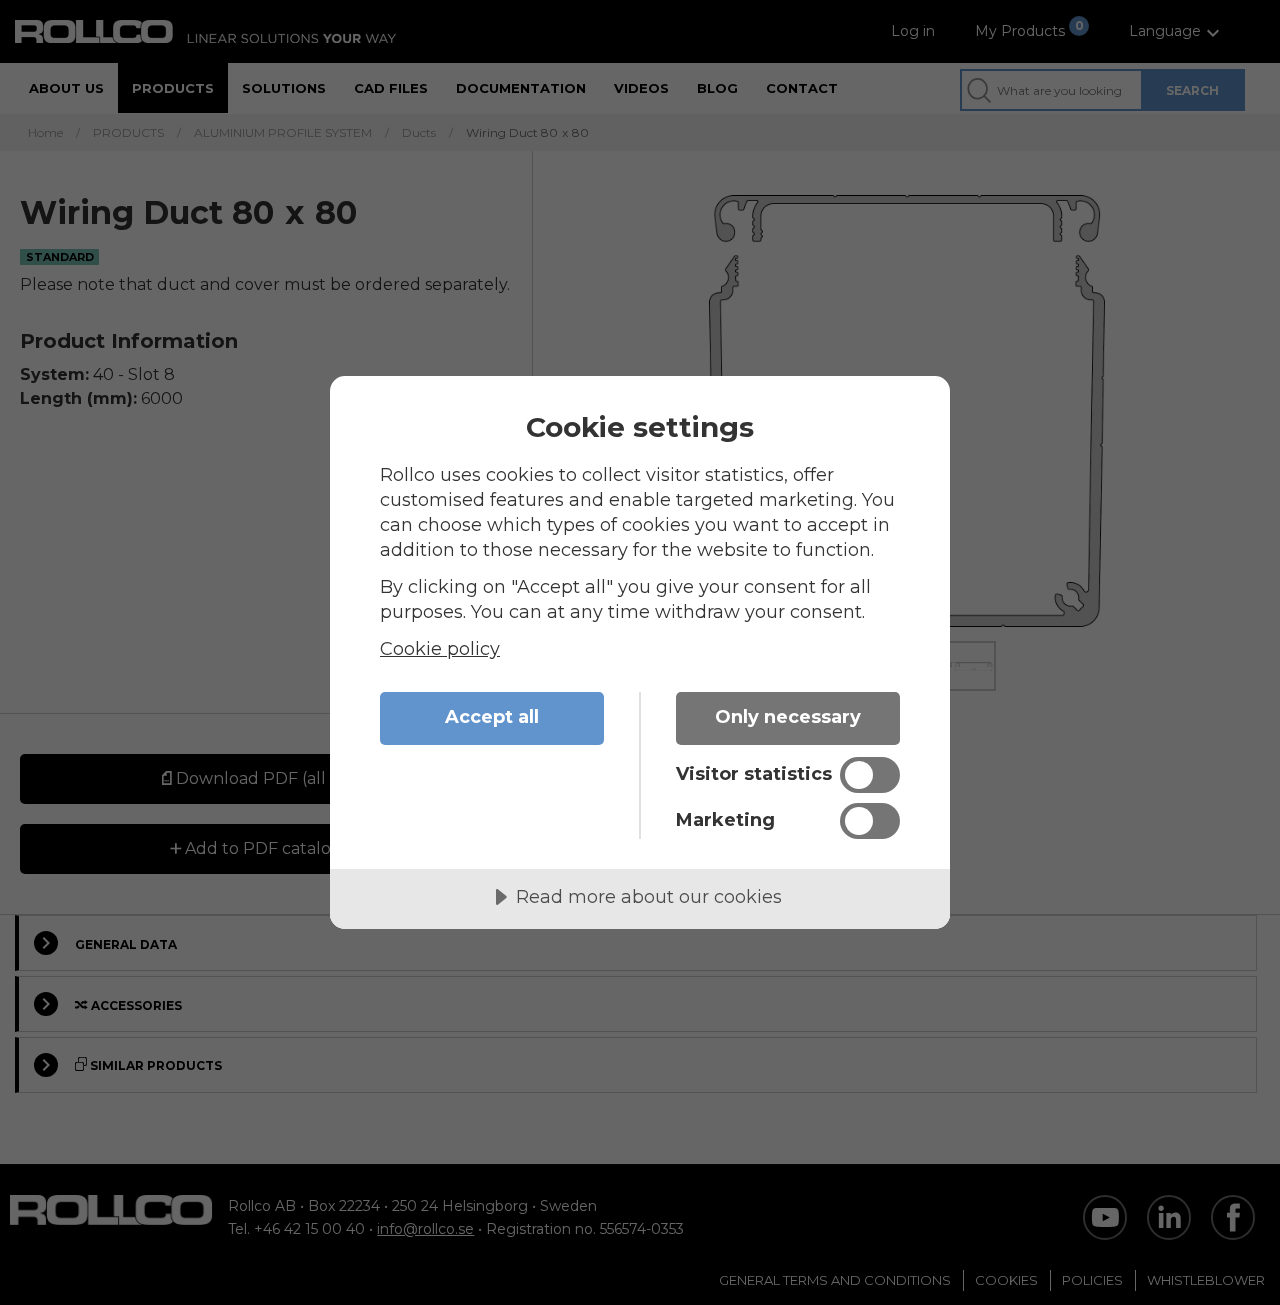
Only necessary (788, 717)
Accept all (492, 717)
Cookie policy (440, 649)
